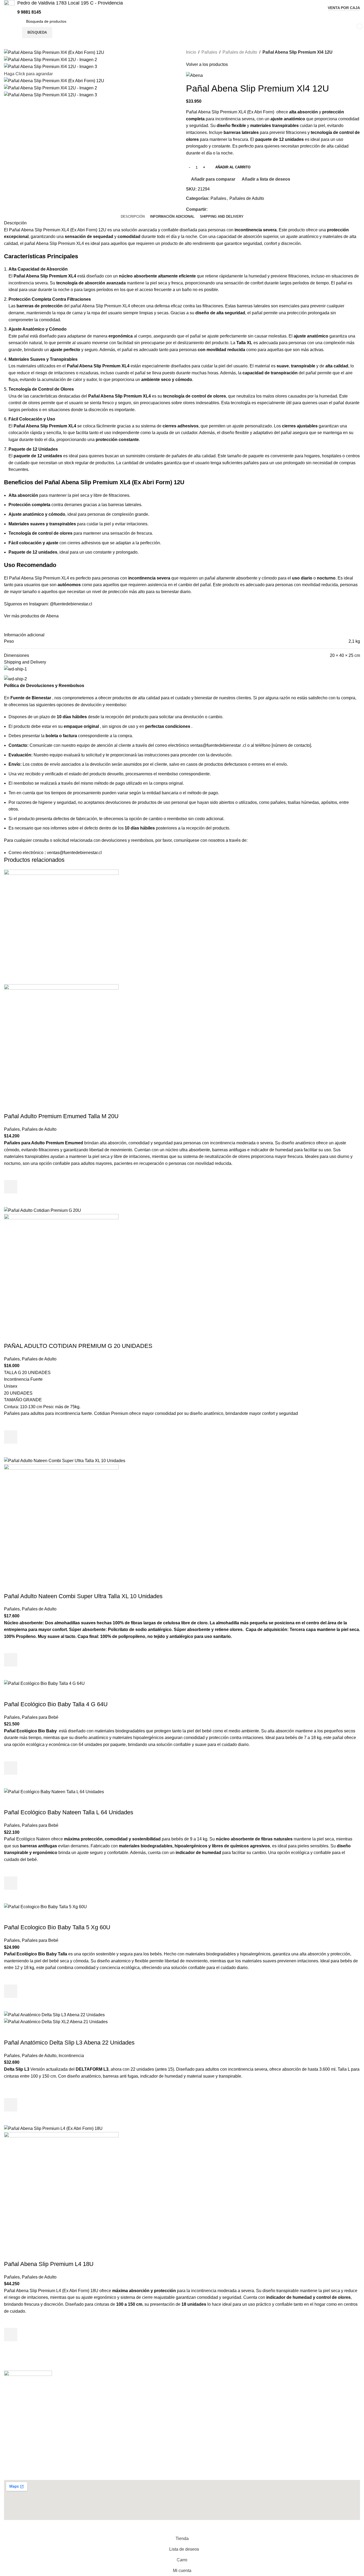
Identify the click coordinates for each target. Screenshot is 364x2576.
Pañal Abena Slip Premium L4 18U (49, 2264)
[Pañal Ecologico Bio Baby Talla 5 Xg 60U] (45, 1906)
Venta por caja (344, 8)
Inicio (191, 52)
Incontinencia (71, 2056)
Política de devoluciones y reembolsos (45, 2424)
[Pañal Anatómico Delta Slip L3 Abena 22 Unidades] (54, 2015)
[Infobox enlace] (63, 8)
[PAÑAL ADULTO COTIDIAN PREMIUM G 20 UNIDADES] (43, 1210)
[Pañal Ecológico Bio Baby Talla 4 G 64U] (44, 1683)
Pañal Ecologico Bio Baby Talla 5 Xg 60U (57, 1927)
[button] (11, 1187)
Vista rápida (11, 1200)
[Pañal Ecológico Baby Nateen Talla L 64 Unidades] (54, 1791)
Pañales (209, 52)
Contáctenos (21, 2395)
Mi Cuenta (18, 2405)
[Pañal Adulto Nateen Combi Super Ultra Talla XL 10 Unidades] (65, 1460)
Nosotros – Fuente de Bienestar (39, 2414)
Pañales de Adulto (240, 52)
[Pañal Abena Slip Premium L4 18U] (53, 2128)
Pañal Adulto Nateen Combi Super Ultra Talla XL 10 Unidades (83, 1596)
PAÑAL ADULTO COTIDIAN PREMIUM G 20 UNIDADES (78, 1346)
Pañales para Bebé (40, 1717)
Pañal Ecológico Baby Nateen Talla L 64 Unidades (69, 1812)
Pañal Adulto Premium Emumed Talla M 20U (61, 1116)
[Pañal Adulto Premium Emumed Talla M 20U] (61, 926)
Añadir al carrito (233, 167)
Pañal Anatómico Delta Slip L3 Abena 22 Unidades (69, 2043)
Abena (52, 616)
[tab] (133, 217)
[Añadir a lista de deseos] (11, 1173)
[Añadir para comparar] (11, 1106)
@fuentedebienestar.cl (71, 604)
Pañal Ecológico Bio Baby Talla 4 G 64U (56, 1704)
